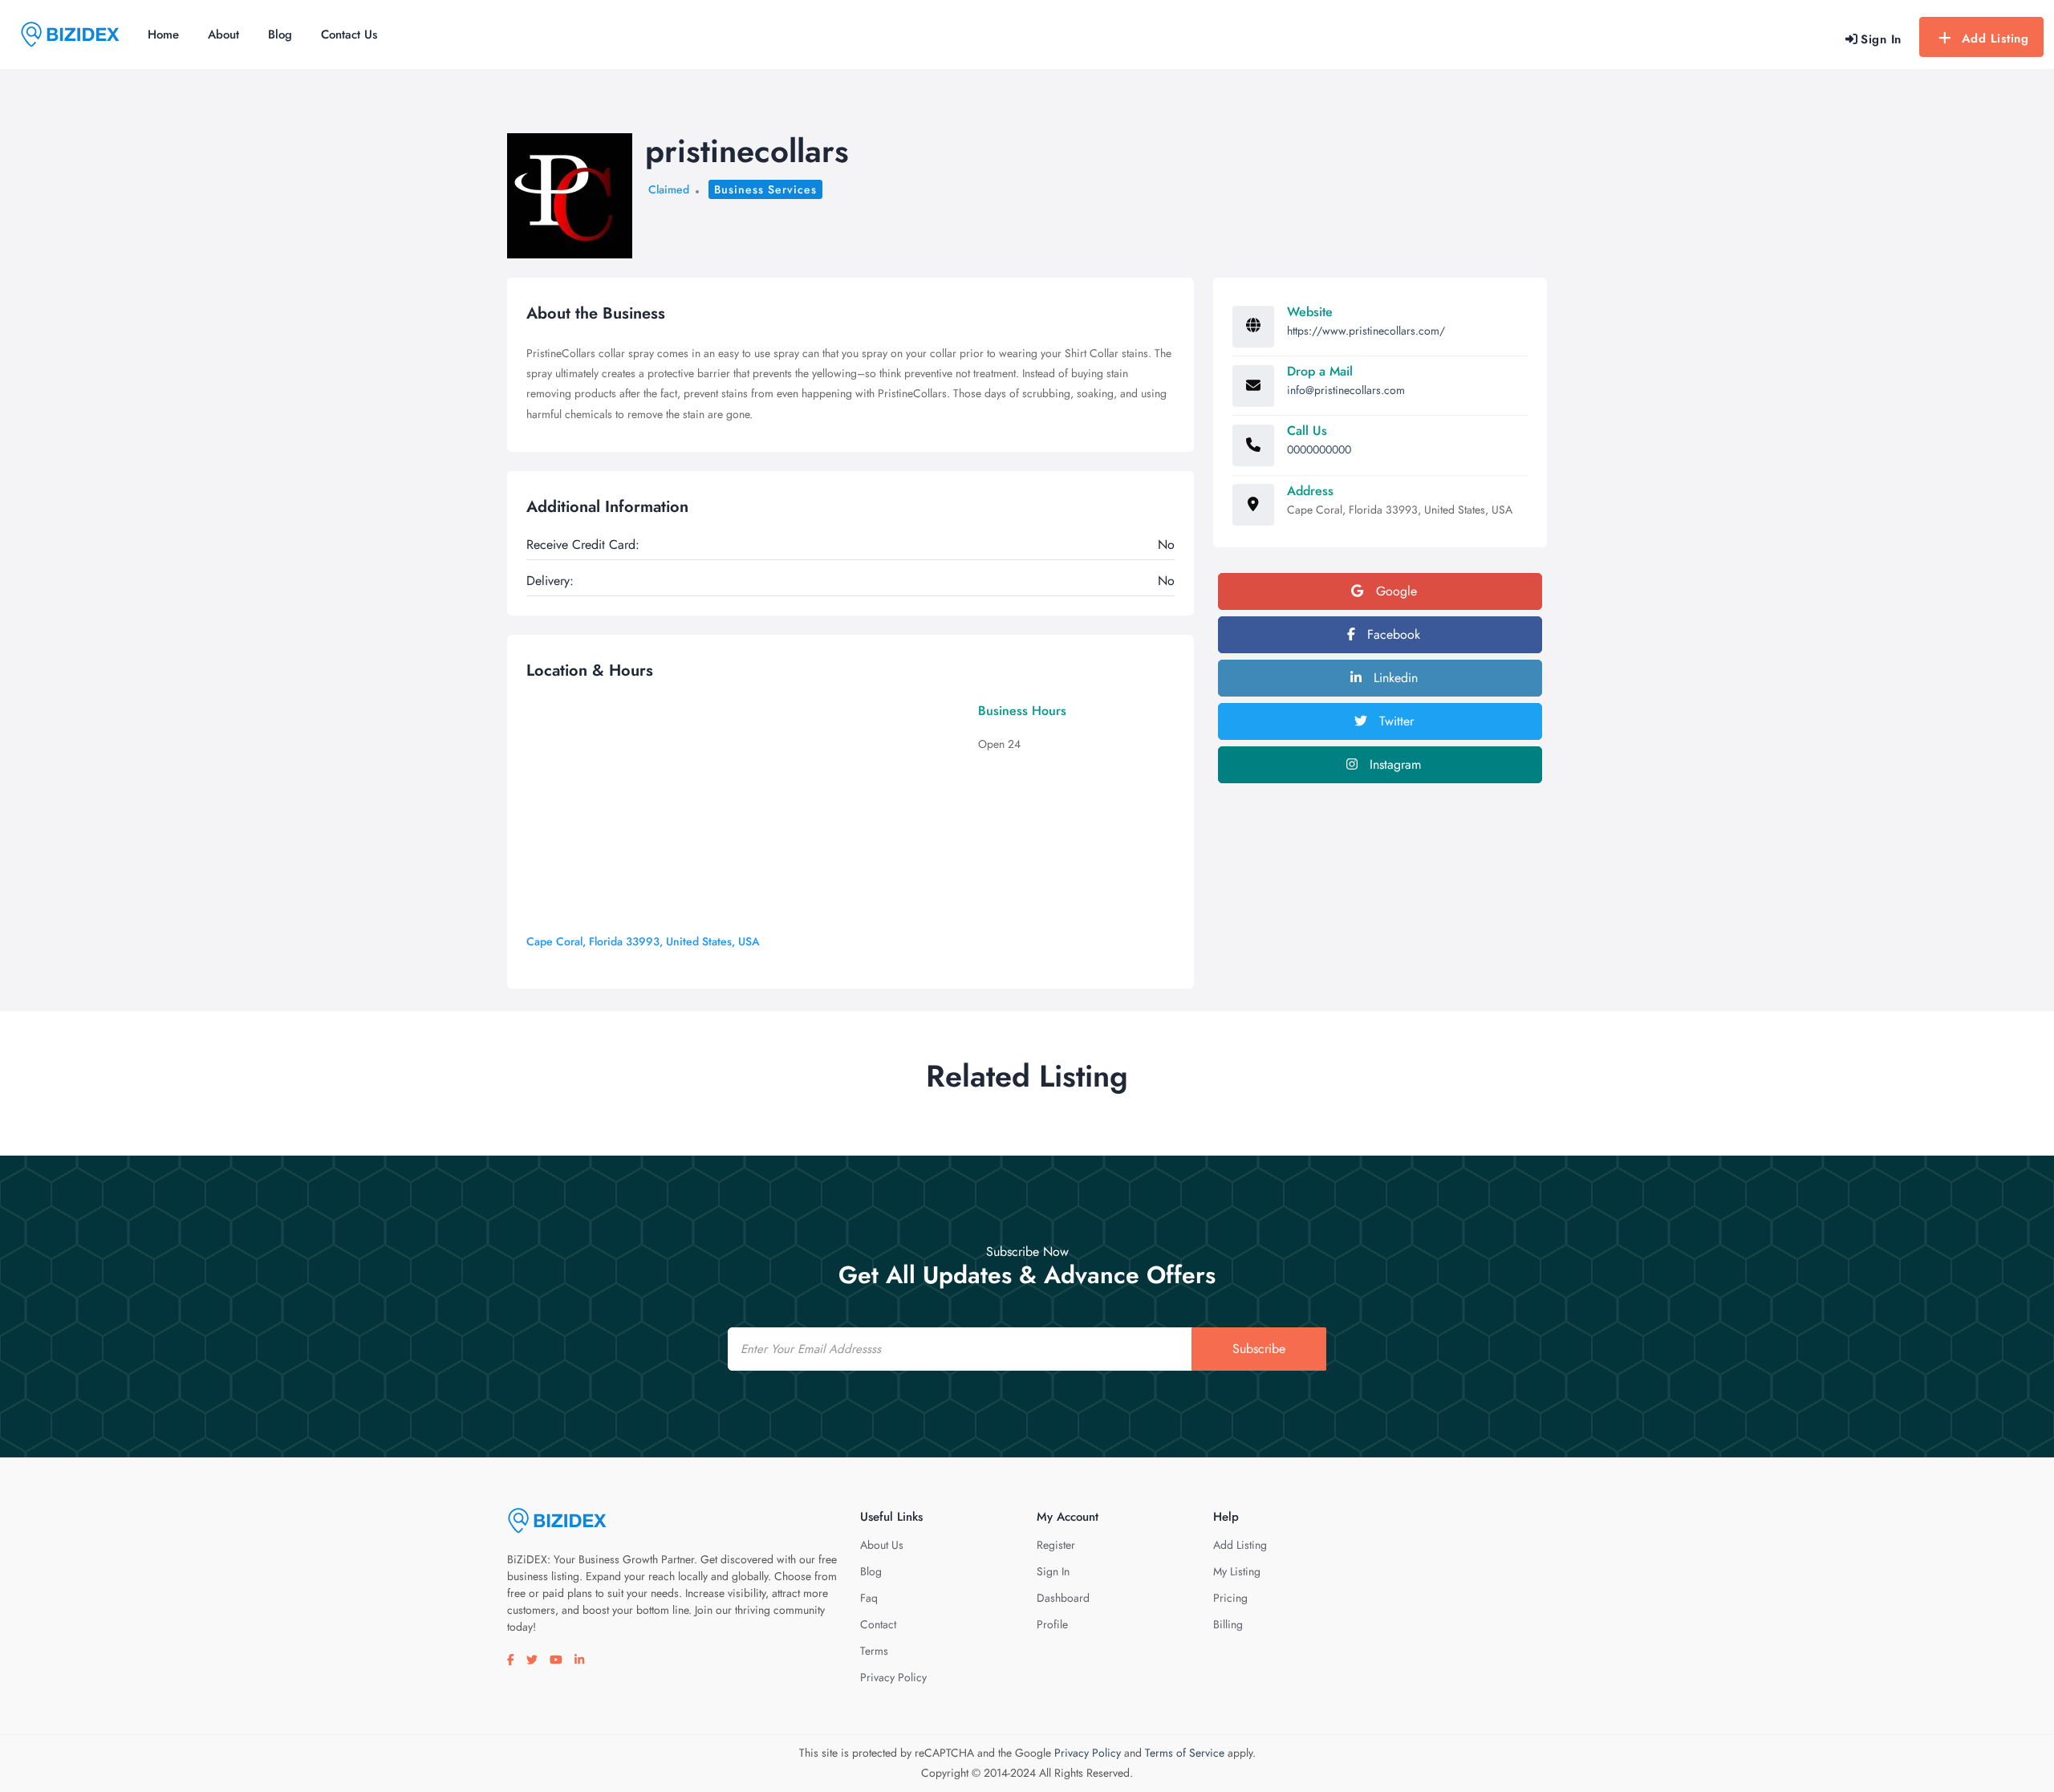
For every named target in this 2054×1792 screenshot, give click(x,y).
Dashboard (1063, 1598)
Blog (280, 35)
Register (1056, 1545)
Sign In (1053, 1571)
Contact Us (349, 35)
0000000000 (1319, 449)
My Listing (1237, 1571)
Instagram (1393, 764)
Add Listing (1995, 39)
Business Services (765, 189)
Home (163, 35)
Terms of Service (1185, 1753)
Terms (874, 1651)
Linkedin (1394, 678)
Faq (869, 1598)
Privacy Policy (893, 1677)
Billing (1228, 1624)
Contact (878, 1624)
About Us (882, 1545)
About (223, 35)
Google (1394, 591)
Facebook (1392, 634)
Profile (1052, 1624)
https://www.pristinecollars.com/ (1366, 331)
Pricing (1230, 1598)
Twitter (1394, 721)
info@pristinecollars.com (1346, 390)
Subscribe (1259, 1349)
